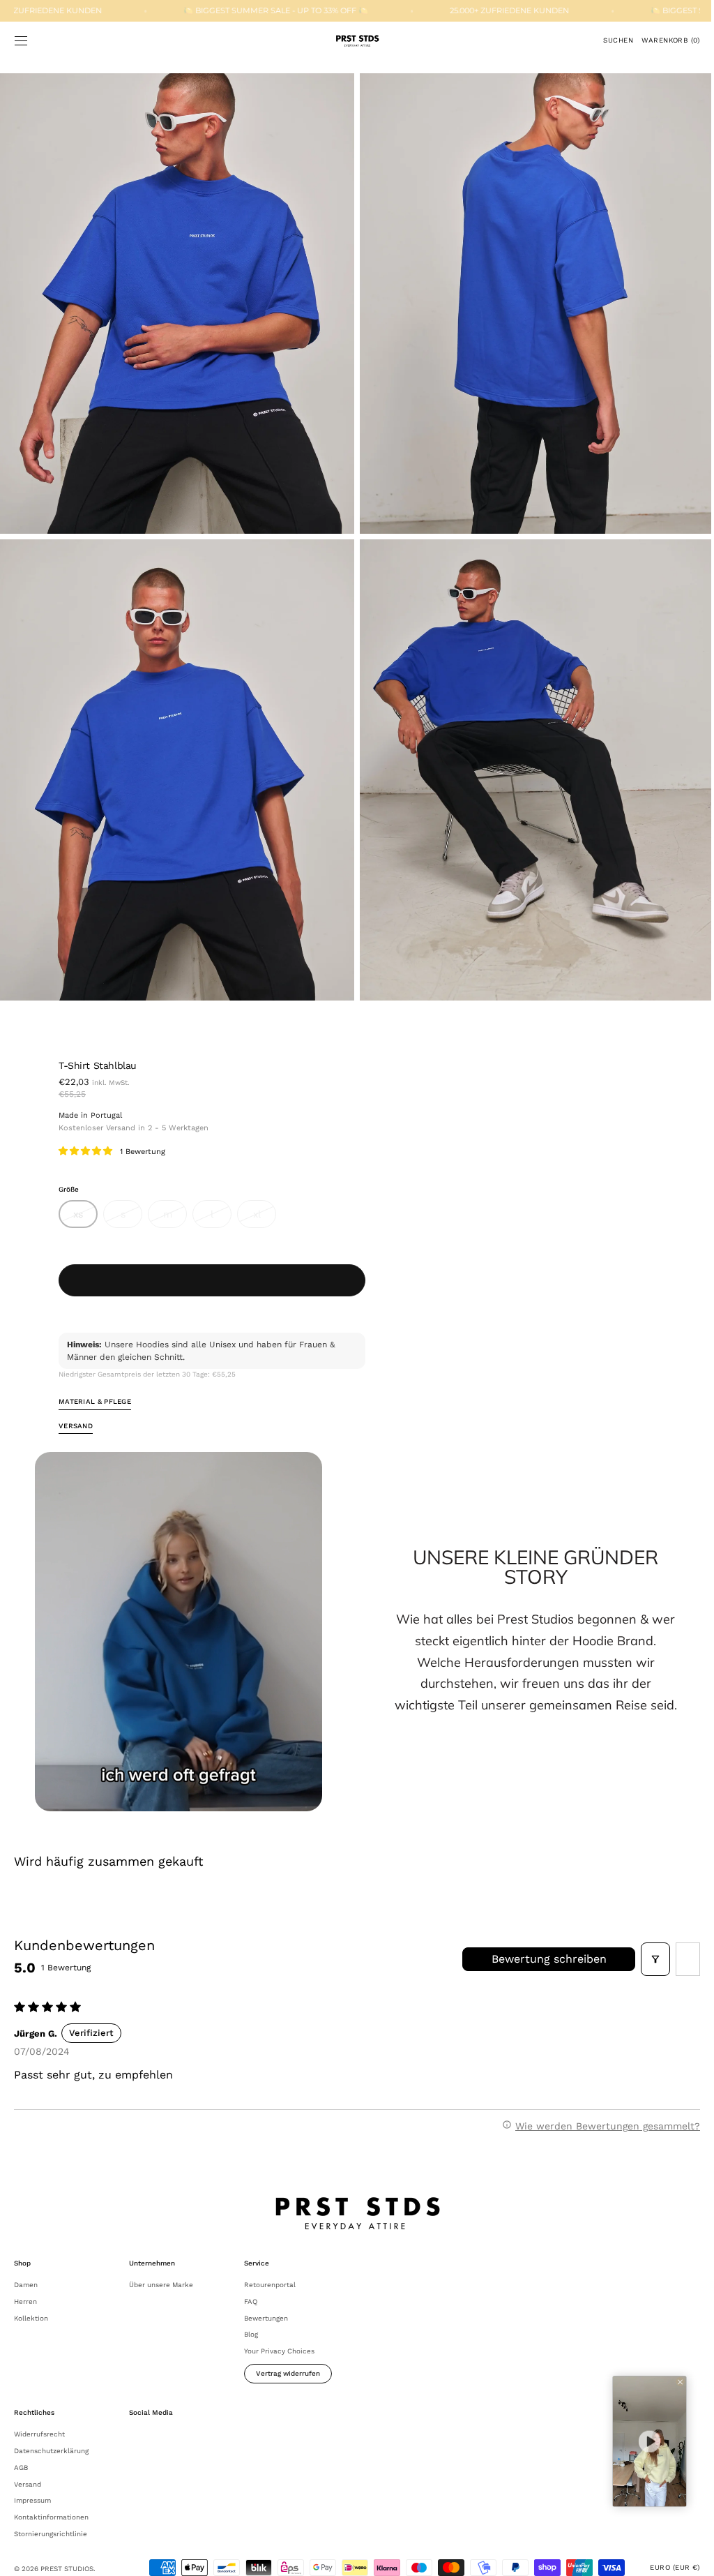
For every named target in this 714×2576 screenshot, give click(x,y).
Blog (251, 2315)
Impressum (32, 2481)
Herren (25, 2281)
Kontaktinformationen (51, 2497)
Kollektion (31, 2298)
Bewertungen (266, 2298)
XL (265, 1204)
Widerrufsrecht (39, 2414)
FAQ (251, 2281)
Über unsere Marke (161, 2264)
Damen (26, 2264)
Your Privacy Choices (279, 2331)
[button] (21, 40)
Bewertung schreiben (539, 1939)
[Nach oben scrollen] (683, 2555)
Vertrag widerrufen (288, 2353)
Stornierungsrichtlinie (51, 2514)
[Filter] (645, 1939)
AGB (21, 2447)
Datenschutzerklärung (51, 2431)
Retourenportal (270, 2264)
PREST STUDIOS (67, 2548)
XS (85, 1204)
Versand (28, 2464)
